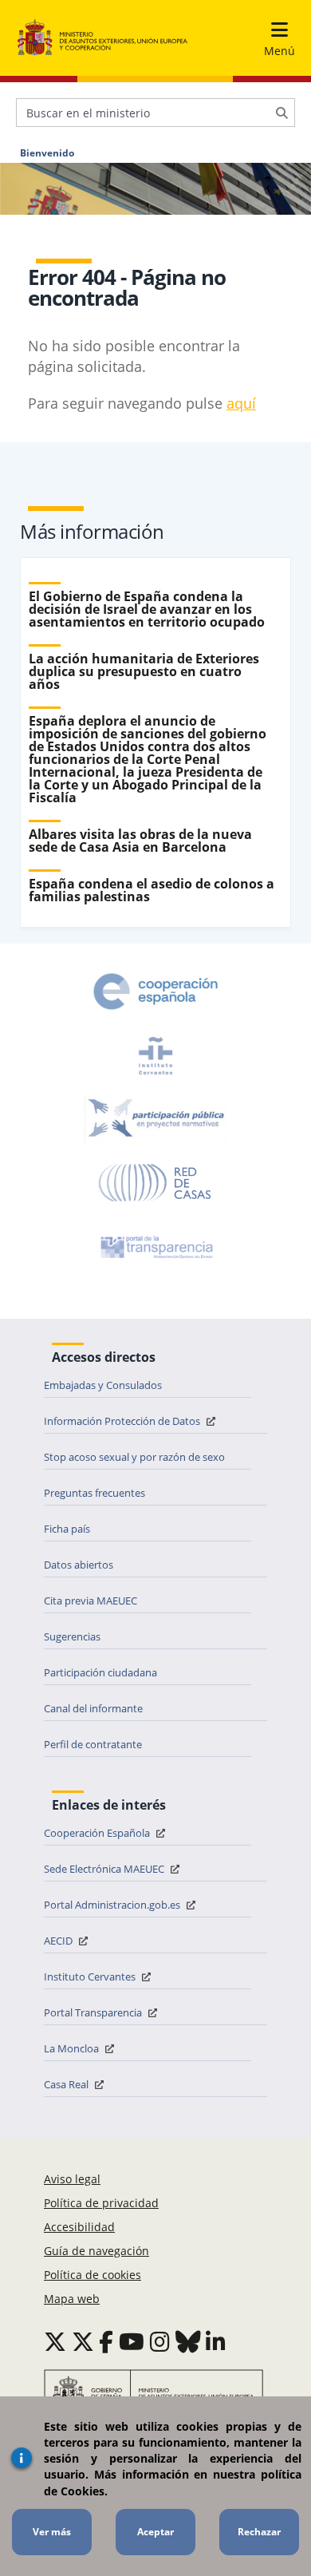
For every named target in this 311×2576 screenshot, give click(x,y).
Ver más (52, 2532)
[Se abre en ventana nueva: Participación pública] (155, 1119)
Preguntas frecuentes (94, 1493)
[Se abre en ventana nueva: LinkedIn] (216, 2341)
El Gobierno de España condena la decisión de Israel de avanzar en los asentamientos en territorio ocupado (147, 609)
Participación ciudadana (100, 1672)
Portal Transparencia (94, 2012)
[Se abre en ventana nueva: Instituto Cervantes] (155, 1055)
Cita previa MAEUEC (91, 1601)
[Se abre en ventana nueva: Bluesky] (188, 2341)
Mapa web (72, 2299)
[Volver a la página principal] (102, 38)
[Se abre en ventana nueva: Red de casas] (155, 1183)
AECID (59, 1941)
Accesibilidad (79, 2227)
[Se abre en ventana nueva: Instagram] (160, 2341)
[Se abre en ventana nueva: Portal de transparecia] (155, 1247)
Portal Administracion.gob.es (113, 1905)
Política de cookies (93, 2275)
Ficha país (67, 1529)
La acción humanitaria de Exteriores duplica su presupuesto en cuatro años (144, 671)
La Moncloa (73, 2048)
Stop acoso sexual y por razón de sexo (134, 1457)
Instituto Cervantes (91, 1977)
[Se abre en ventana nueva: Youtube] (132, 2341)
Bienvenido (47, 153)
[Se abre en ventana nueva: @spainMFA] (83, 2341)
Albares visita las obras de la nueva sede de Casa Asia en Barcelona (140, 841)
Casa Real (67, 2084)
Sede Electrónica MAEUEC (105, 1869)
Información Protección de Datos (123, 1421)
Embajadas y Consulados (103, 1385)
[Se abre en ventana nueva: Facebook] (106, 2341)
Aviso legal (72, 2179)
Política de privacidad (101, 2203)
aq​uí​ (241, 403)
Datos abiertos (79, 1565)
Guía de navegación (96, 2251)
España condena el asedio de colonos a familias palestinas (152, 890)
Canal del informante (93, 1708)
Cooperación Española (98, 1833)
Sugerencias (72, 1636)
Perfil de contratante (93, 1744)
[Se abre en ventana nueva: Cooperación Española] (155, 991)
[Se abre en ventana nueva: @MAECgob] (55, 2341)
